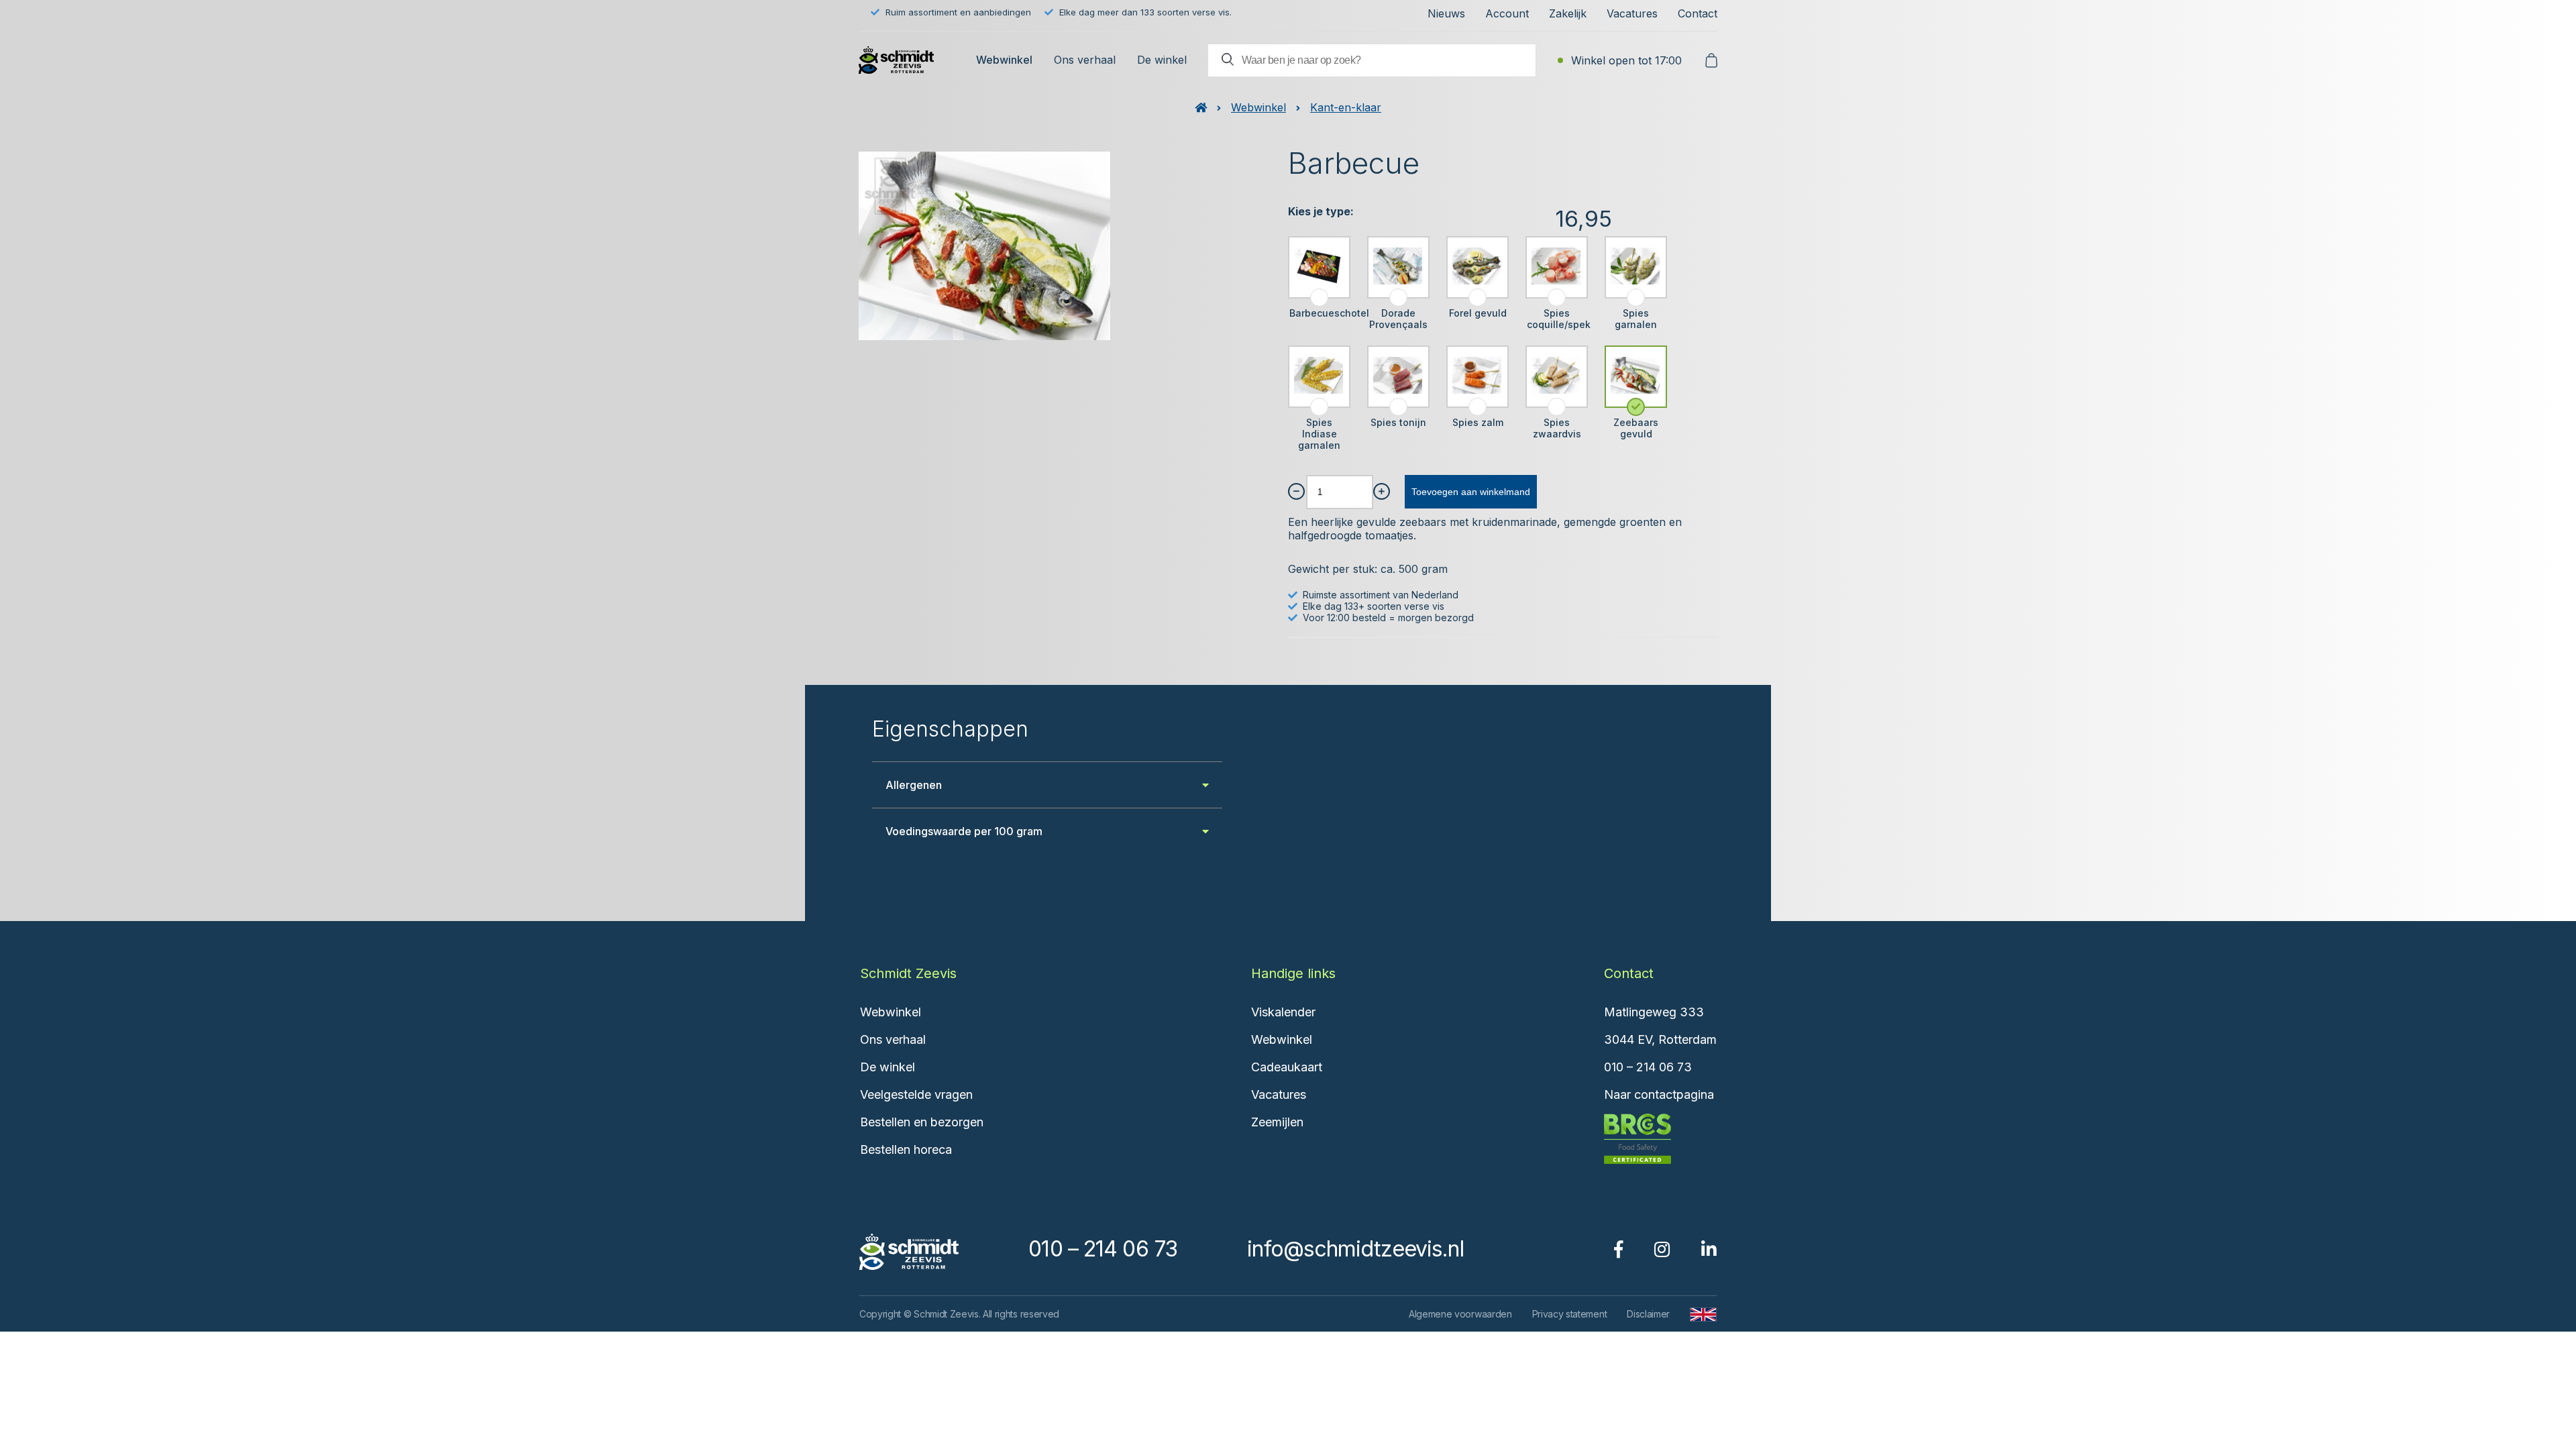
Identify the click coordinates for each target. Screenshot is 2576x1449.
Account (1507, 13)
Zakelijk (1568, 13)
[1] (1296, 491)
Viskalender (1283, 1012)
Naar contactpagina (1659, 1094)
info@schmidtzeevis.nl (1355, 1249)
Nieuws (1446, 13)
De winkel (1162, 60)
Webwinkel (1004, 60)
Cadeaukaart (1287, 1067)
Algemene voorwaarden (1460, 1314)
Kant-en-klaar (1346, 107)
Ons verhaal (1085, 60)
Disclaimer (1648, 1314)
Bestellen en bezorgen (922, 1122)
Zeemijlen (1277, 1122)
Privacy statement (1570, 1314)
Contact (1698, 13)
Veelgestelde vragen (916, 1094)
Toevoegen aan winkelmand (1471, 492)
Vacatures (1632, 13)
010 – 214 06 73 (1648, 1067)
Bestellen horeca (906, 1149)
